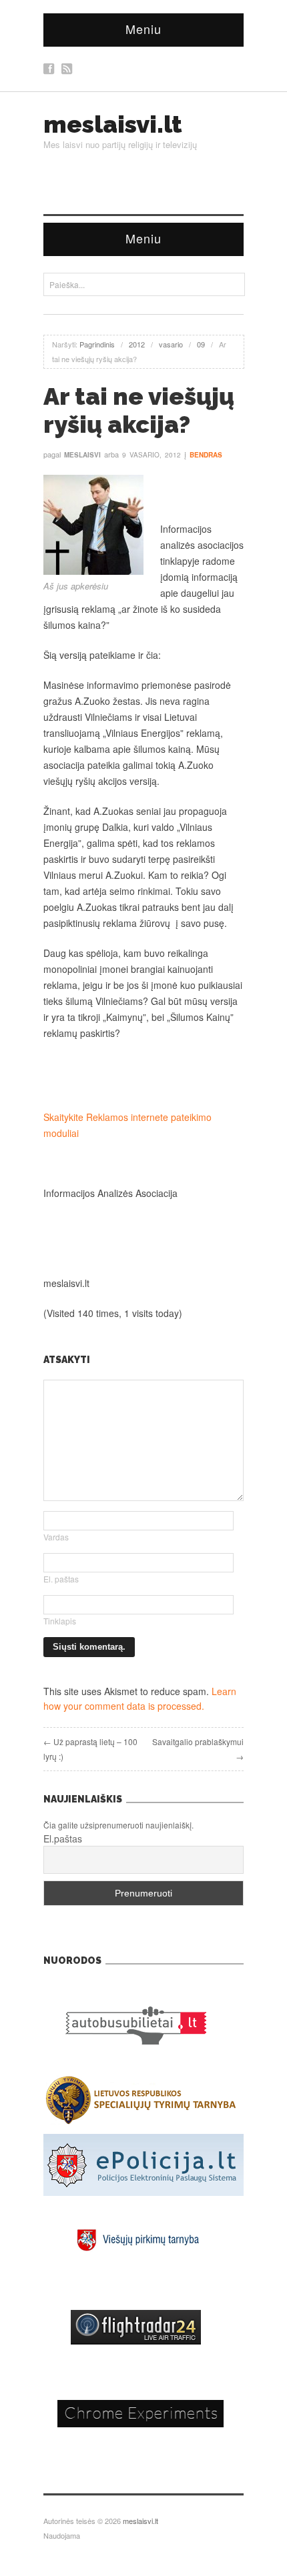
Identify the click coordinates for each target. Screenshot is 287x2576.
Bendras (206, 455)
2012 (137, 344)
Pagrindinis (97, 344)
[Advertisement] (143, 1075)
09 (201, 344)
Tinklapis (60, 1621)
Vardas (56, 1537)
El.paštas (63, 1838)
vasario (171, 344)
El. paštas (61, 1579)
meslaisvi (82, 455)
